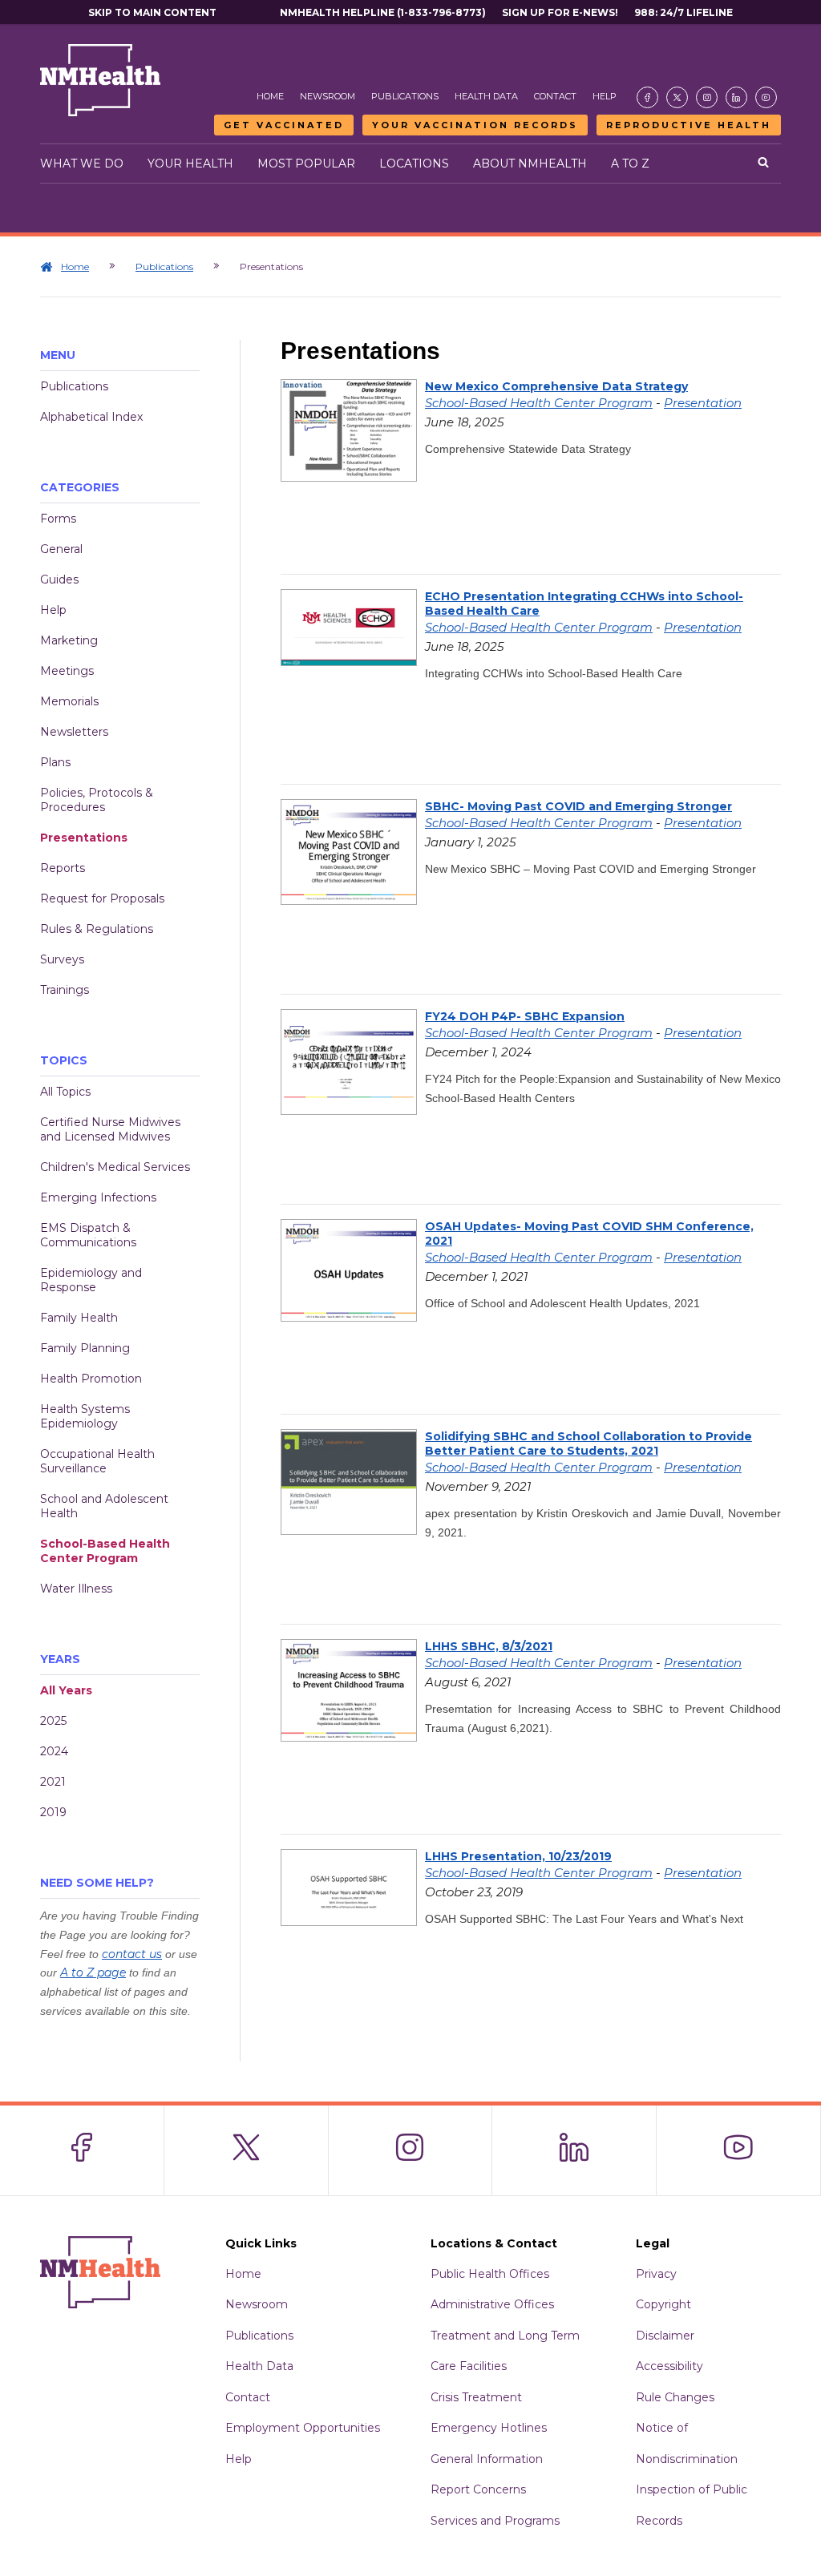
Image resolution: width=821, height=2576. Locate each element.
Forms (58, 519)
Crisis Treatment (476, 2397)
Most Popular (306, 164)
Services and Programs (495, 2521)
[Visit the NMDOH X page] (677, 97)
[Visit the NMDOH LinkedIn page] (736, 97)
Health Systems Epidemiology (85, 1416)
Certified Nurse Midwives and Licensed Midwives (110, 1129)
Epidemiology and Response (91, 1280)
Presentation (703, 403)
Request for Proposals (102, 898)
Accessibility (669, 2366)
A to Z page (93, 1972)
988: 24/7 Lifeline (683, 12)
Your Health (190, 164)
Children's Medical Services (115, 1167)
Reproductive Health (689, 125)
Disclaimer (665, 2336)
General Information (487, 2459)
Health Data (486, 96)
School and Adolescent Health (104, 1506)
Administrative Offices (492, 2304)
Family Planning (85, 1348)
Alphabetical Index (91, 417)
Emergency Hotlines (489, 2428)
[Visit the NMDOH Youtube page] (766, 97)
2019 (53, 1812)
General (61, 549)
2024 (54, 1751)
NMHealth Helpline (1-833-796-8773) (383, 12)
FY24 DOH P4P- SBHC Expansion (525, 1016)
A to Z (630, 164)
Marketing (69, 640)
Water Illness (76, 1589)
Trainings (65, 990)
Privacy (656, 2274)
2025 (53, 1721)
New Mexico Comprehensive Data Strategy (556, 386)
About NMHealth (530, 164)
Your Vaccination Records (475, 125)
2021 (53, 1782)
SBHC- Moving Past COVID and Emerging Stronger (578, 806)
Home (270, 96)
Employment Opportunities (303, 2428)
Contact (555, 96)
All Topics (65, 1092)
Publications (405, 96)
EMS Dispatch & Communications (88, 1235)
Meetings (67, 671)
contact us (132, 1954)
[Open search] (763, 164)
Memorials (69, 701)
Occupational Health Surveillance (97, 1461)
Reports (63, 868)
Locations (414, 164)
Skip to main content (152, 12)
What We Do (82, 164)
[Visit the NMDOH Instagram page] (707, 97)
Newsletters (74, 732)
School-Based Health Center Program (105, 1551)
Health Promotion (91, 1379)
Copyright (663, 2304)
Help (605, 96)
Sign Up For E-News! (560, 12)
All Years (66, 1690)
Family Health (79, 1318)
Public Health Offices (490, 2274)
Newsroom (328, 96)
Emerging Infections (98, 1197)
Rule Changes (675, 2397)
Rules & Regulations (97, 929)
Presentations (84, 838)
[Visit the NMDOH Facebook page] (647, 97)
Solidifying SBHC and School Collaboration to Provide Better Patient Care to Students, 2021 (588, 1443)
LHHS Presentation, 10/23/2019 (518, 1856)
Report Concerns (478, 2489)
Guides (59, 579)
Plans (55, 762)
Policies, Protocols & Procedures (97, 800)
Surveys (62, 959)
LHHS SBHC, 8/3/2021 (489, 1646)
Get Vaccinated (284, 125)
